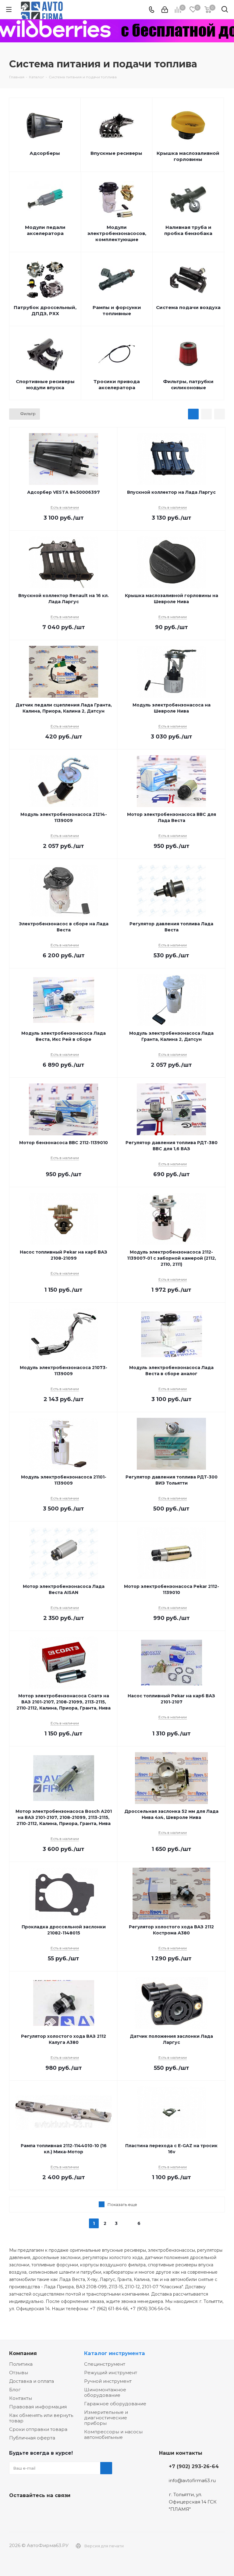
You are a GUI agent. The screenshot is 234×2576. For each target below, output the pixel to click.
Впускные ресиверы (116, 153)
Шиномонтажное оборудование (105, 2392)
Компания (23, 2353)
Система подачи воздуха (188, 307)
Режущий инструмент (111, 2373)
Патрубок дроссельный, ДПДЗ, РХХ (45, 310)
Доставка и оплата (32, 2381)
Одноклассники (46, 2510)
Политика (21, 2364)
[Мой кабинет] (165, 10)
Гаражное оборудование (115, 2404)
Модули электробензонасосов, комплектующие (117, 233)
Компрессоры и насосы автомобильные (113, 2434)
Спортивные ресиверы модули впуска (45, 384)
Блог (15, 2390)
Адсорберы (45, 153)
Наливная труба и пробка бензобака (188, 230)
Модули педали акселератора (45, 230)
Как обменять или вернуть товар (41, 2418)
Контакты (21, 2398)
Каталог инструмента (115, 2353)
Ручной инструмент (108, 2381)
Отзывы (19, 2373)
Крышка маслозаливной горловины (188, 156)
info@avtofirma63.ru (192, 2480)
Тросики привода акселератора (117, 384)
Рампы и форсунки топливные (117, 310)
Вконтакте (15, 2510)
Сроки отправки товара (38, 2429)
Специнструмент (105, 2364)
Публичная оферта (32, 2438)
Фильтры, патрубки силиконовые (188, 384)
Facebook (30, 2510)
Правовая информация (38, 2407)
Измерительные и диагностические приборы (106, 2418)
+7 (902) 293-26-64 (194, 2466)
